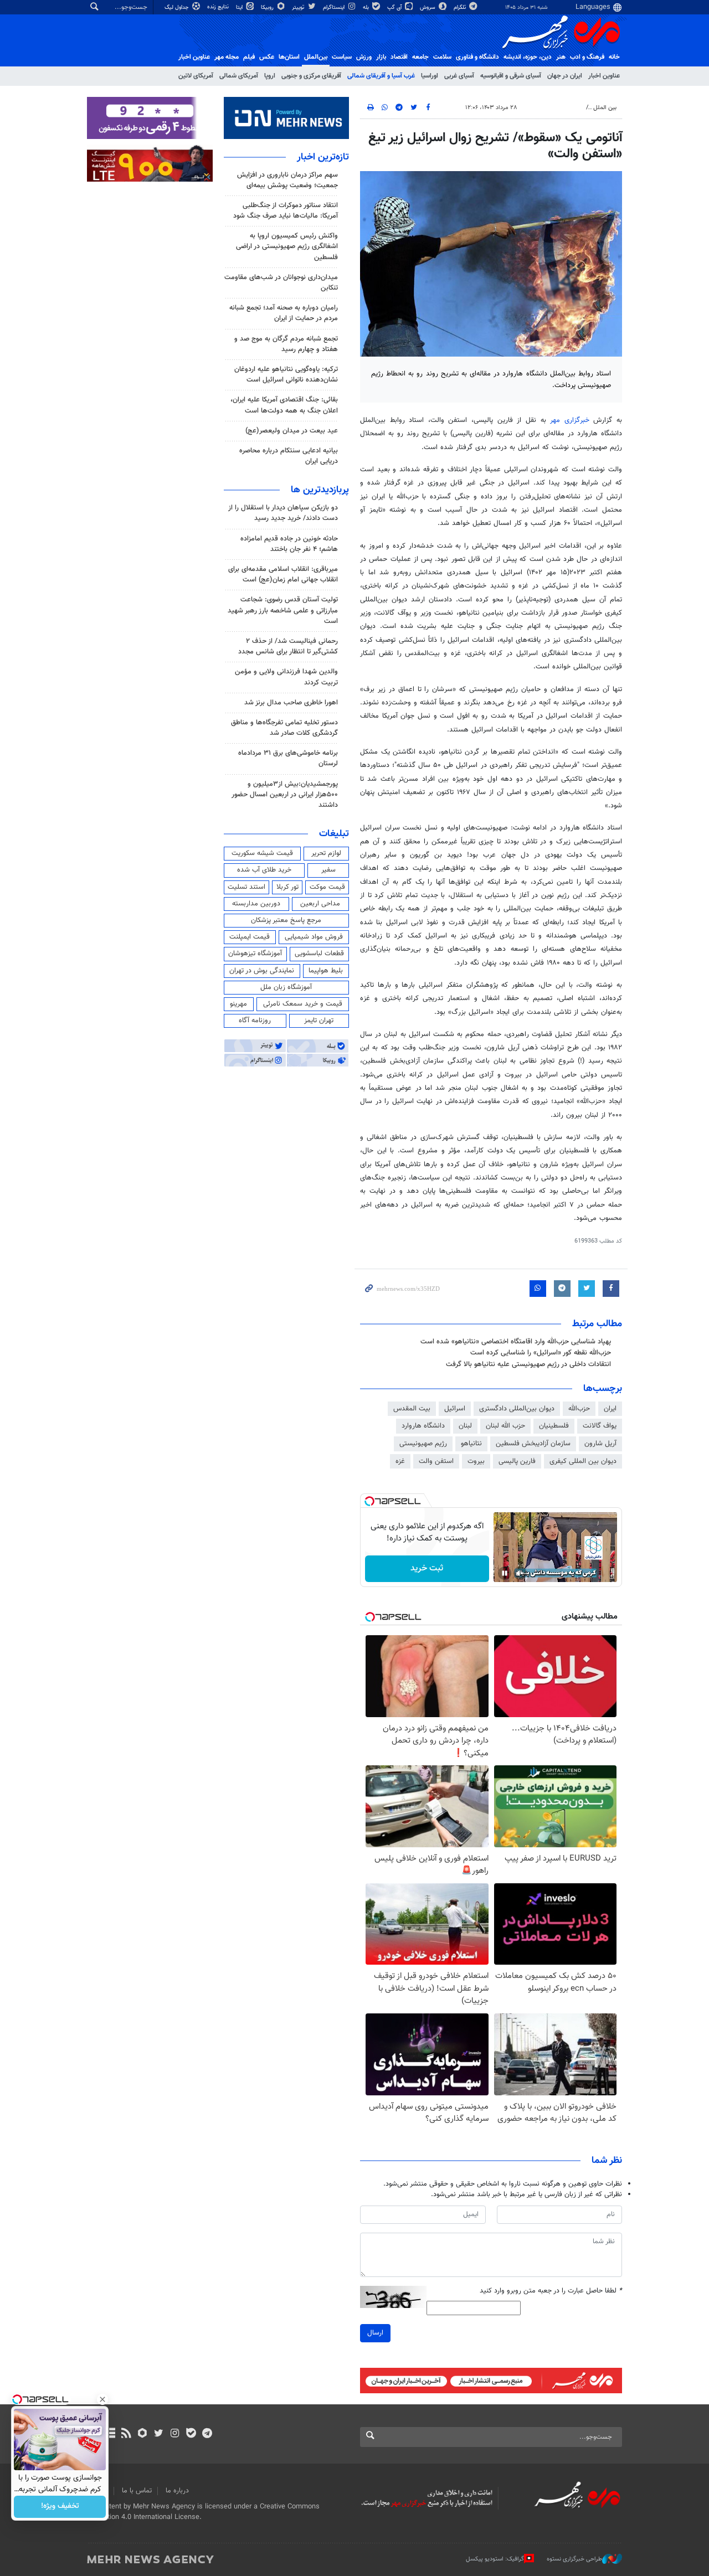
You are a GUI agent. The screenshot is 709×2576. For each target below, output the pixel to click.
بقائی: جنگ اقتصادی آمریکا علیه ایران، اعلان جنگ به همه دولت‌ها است (284, 405)
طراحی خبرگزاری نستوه (574, 2559)
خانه (614, 57)
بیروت (476, 1461)
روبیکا (268, 7)
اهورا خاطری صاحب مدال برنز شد (291, 703)
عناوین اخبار (604, 76)
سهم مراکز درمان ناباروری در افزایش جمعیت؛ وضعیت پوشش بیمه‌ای (287, 180)
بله (367, 7)
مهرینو (238, 1004)
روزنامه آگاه (255, 1021)
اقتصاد (399, 57)
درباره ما (177, 2491)
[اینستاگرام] (175, 2434)
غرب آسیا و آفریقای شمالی (381, 76)
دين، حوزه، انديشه (528, 57)
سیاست (342, 57)
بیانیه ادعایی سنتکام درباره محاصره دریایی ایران (289, 456)
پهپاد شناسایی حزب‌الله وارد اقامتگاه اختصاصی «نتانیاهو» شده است (516, 1342)
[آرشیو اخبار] (110, 2434)
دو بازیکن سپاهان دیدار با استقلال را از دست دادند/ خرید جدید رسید (283, 513)
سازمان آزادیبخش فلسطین (533, 1444)
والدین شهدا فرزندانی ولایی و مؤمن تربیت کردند (286, 677)
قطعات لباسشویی (319, 954)
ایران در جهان (565, 76)
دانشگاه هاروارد (423, 1426)
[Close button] (102, 2399)
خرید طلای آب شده (264, 870)
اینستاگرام (335, 7)
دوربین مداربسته (256, 904)
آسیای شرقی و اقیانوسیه (511, 76)
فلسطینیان (554, 1426)
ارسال (375, 2333)
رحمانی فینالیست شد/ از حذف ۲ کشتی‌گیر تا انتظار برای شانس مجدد (288, 646)
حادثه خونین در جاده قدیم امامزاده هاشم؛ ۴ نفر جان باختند (289, 544)
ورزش (364, 57)
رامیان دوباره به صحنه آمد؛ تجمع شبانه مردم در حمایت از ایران (284, 313)
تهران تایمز (319, 1021)
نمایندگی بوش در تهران (262, 971)
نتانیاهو (471, 1444)
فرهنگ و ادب (587, 57)
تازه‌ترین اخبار (323, 157)
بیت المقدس (412, 1409)
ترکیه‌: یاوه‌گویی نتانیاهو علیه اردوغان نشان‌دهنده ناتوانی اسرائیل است (286, 375)
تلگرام (461, 7)
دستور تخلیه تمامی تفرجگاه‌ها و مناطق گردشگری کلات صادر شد (284, 728)
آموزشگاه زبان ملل (286, 987)
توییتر (299, 7)
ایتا (240, 7)
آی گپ (395, 7)
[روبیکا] (143, 2434)
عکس (267, 57)
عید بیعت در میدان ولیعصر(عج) (292, 431)
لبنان (465, 1426)
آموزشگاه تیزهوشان (255, 954)
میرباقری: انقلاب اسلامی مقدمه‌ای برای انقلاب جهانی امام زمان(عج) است (283, 575)
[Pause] (505, 1573)
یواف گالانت (600, 1426)
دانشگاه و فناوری (477, 57)
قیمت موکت (327, 887)
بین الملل (605, 108)
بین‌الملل (316, 57)
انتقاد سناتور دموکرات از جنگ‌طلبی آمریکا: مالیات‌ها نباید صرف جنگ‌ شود (286, 211)
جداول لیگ (178, 7)
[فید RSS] (126, 2434)
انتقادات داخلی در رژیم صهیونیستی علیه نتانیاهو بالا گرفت (528, 1364)
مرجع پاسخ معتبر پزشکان (286, 920)
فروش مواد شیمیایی (314, 937)
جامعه (420, 57)
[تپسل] (369, 1501)
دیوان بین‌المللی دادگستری (517, 1409)
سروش (428, 7)
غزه (400, 1461)
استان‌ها (289, 57)
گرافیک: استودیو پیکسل (495, 2559)
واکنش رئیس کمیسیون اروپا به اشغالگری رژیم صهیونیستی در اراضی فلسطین (287, 246)
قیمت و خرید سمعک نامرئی (303, 1004)
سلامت (442, 57)
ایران (610, 1409)
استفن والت (436, 1461)
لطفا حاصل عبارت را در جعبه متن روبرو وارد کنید (551, 2291)
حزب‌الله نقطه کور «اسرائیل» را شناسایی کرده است (541, 1353)
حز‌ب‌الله (579, 1409)
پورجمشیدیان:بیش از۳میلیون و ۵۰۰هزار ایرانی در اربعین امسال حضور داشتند (285, 795)
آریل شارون (600, 1444)
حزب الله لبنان (505, 1426)
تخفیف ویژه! (60, 2507)
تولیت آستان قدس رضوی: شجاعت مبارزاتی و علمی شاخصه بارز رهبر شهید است (283, 610)
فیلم (249, 57)
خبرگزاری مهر (570, 420)
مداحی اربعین (320, 904)
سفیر (328, 870)
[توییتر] (159, 2434)
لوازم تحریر (326, 853)
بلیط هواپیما (326, 971)
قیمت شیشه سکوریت (262, 853)
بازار (381, 57)
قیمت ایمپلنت (250, 937)
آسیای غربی (459, 76)
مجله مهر (227, 57)
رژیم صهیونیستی (423, 1444)
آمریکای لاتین (196, 76)
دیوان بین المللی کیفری (583, 1461)
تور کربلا (287, 887)
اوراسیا (430, 76)
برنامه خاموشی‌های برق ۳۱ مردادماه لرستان (288, 758)
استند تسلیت (246, 887)
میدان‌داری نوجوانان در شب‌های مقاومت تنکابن (281, 283)
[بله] (191, 2434)
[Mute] (520, 1573)
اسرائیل (455, 1409)
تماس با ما (137, 2491)
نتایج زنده (219, 7)
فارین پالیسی (517, 1461)
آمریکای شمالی (239, 76)
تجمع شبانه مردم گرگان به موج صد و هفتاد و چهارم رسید (286, 344)
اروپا (270, 76)
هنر (561, 57)
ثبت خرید (427, 1568)
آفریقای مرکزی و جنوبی (311, 76)
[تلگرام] (207, 2434)
